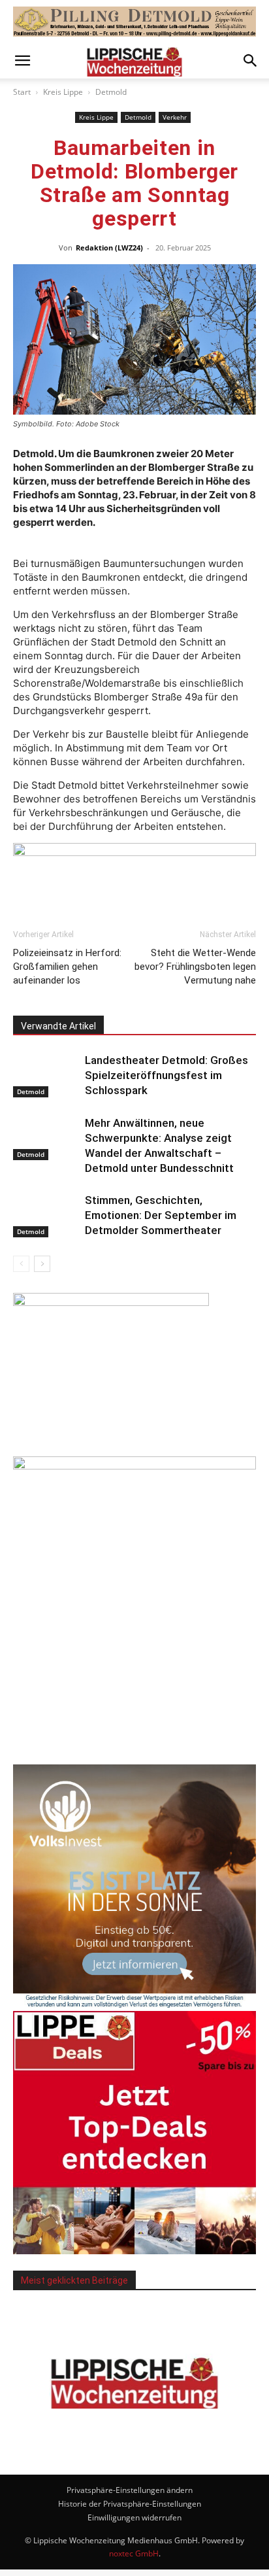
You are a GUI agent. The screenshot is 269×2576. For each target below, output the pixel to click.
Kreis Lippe (63, 92)
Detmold (111, 92)
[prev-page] (21, 1264)
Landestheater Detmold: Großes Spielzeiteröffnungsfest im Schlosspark (166, 1075)
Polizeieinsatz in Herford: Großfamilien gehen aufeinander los (67, 967)
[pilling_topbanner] (134, 22)
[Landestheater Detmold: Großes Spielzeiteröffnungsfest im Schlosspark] (46, 1075)
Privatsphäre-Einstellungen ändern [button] (130, 2490)
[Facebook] (117, 2442)
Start (22, 92)
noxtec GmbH (134, 2553)
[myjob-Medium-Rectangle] (111, 1302)
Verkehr (175, 117)
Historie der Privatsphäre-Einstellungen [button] (130, 2504)
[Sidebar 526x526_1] (134, 2251)
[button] (22, 61)
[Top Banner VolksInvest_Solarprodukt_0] (134, 858)
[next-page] (42, 1264)
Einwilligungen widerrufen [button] (134, 2517)
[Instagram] (152, 2441)
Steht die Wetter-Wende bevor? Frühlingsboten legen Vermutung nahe (195, 967)
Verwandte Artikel (58, 1026)
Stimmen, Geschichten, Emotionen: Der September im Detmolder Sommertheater (161, 1215)
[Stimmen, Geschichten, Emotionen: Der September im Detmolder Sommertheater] (46, 1215)
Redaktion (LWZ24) (109, 248)
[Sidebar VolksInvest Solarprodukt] (134, 2004)
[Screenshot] (134, 1466)
